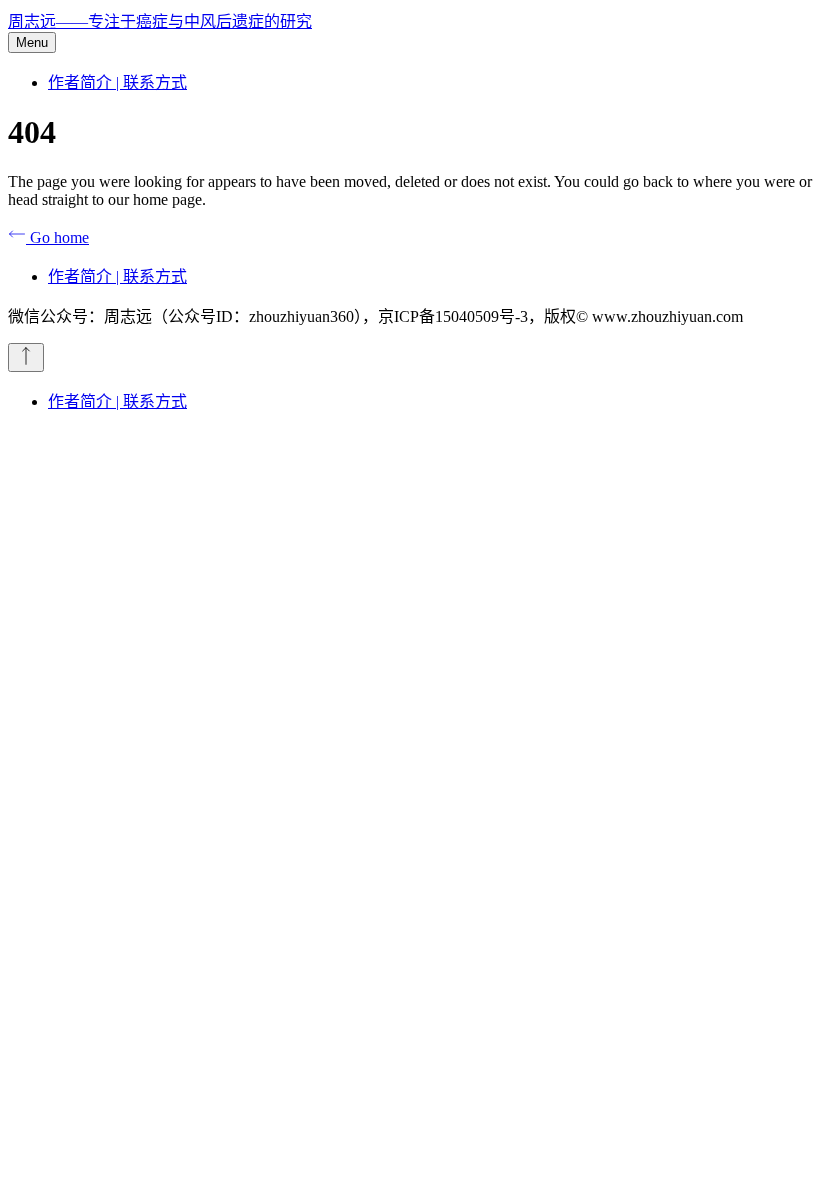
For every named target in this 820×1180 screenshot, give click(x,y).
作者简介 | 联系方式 (117, 82)
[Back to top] (26, 357)
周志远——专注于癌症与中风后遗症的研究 (160, 21)
